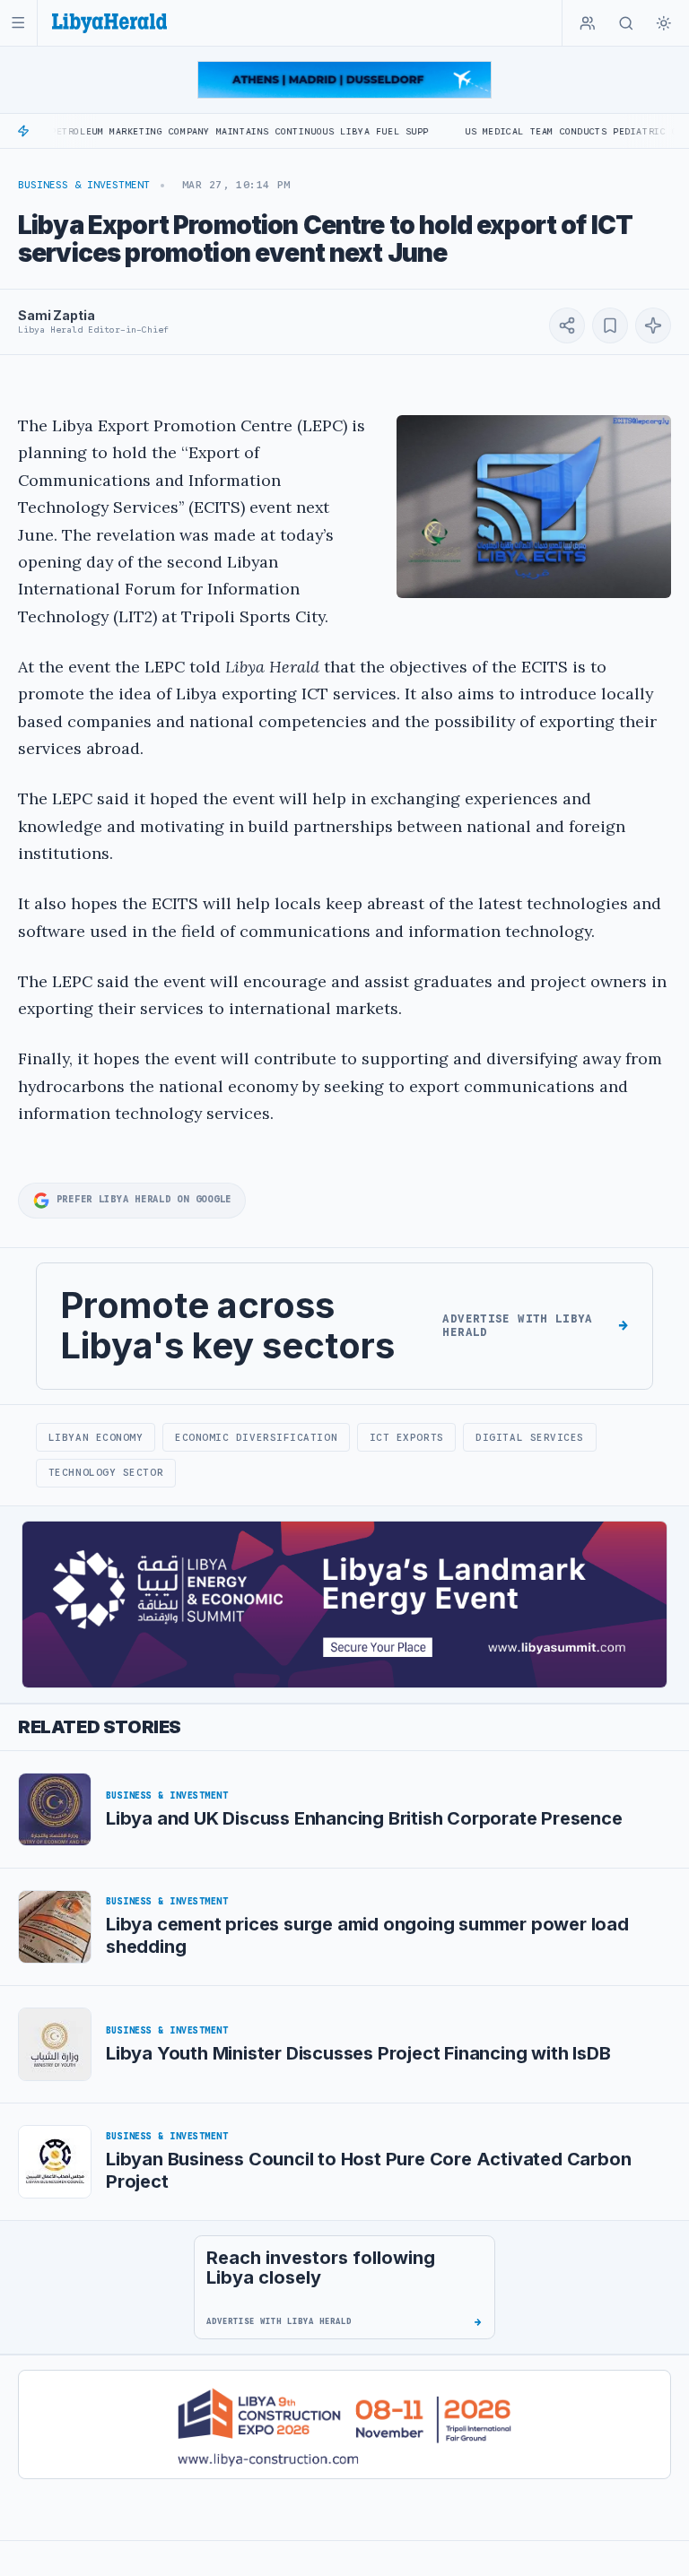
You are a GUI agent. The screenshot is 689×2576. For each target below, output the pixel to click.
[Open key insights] (653, 325)
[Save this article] (610, 325)
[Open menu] (18, 23)
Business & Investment (84, 185)
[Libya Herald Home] (109, 23)
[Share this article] (567, 325)
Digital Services (530, 1437)
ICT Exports (407, 1437)
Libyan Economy (96, 1437)
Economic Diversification (256, 1437)
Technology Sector (106, 1472)
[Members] (588, 23)
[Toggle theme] (664, 23)
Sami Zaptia (56, 315)
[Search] (626, 23)
